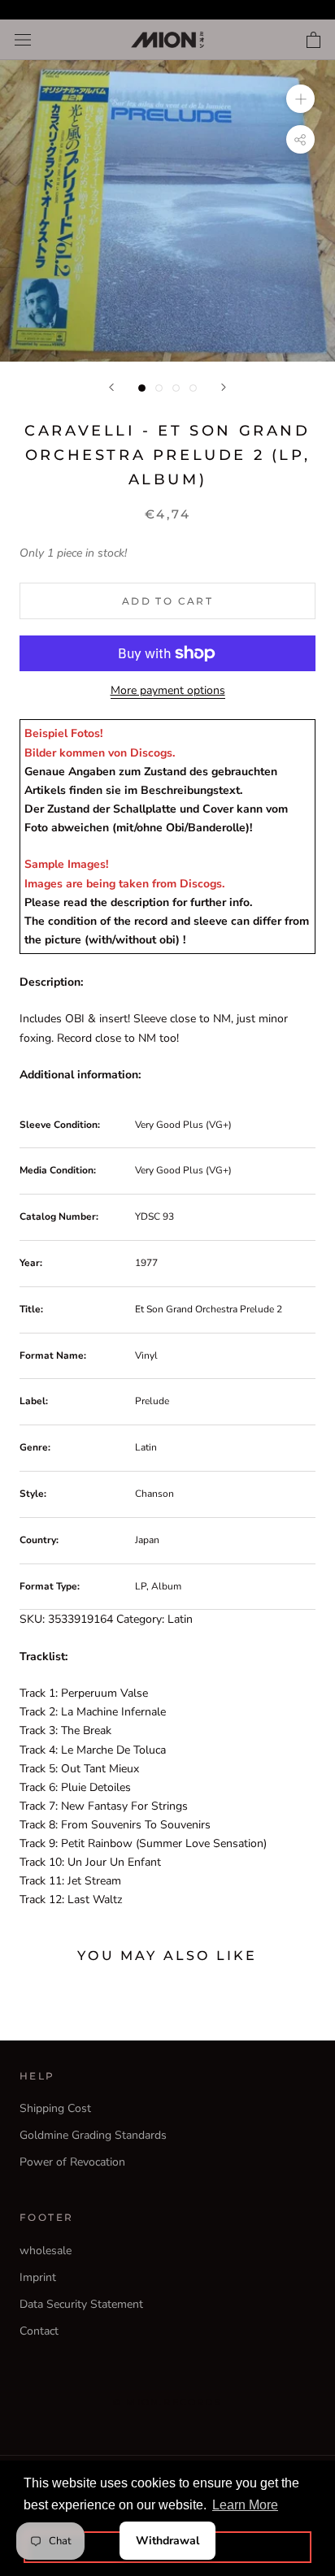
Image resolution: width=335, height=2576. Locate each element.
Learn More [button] (245, 2505)
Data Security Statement (81, 2304)
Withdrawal (167, 2541)
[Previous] (111, 387)
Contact (39, 2331)
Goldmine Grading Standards (93, 2135)
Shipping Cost (55, 2108)
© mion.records (167, 2402)
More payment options (168, 690)
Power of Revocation (72, 2162)
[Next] (224, 387)
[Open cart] (313, 40)
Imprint (38, 2277)
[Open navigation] (23, 40)
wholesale (46, 2251)
